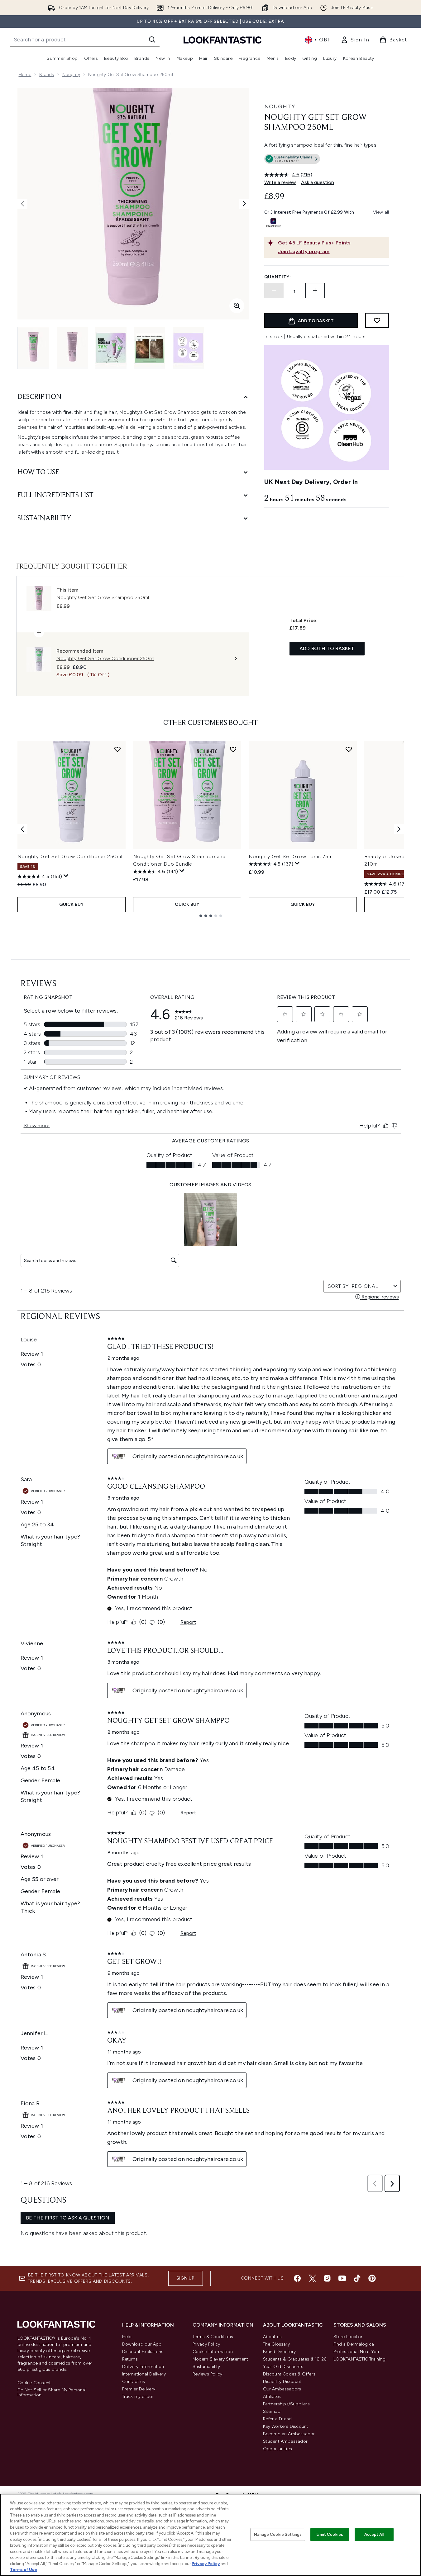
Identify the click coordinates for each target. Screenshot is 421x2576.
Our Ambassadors (282, 2389)
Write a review (280, 182)
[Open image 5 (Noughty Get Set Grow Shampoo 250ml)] (188, 348)
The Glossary (276, 2344)
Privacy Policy (206, 2344)
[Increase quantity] (315, 291)
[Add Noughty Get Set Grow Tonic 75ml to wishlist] (349, 749)
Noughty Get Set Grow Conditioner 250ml (70, 856)
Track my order (138, 2396)
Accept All (374, 2534)
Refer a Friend (277, 2419)
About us (273, 2337)
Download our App (142, 2344)
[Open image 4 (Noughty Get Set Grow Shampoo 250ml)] (150, 348)
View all (381, 212)
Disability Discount (282, 2382)
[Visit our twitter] (312, 2278)
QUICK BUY (72, 904)
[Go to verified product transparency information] (292, 159)
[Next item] (399, 829)
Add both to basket (327, 648)
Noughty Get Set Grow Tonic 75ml (291, 856)
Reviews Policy (208, 2374)
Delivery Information (143, 2367)
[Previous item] (22, 829)
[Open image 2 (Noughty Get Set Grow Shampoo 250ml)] (72, 348)
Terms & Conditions (213, 2337)
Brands (47, 75)
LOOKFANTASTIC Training (359, 2359)
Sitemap (272, 2411)
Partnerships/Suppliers (286, 2404)
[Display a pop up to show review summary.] (66, 876)
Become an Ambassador (289, 2434)
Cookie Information (213, 2352)
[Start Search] (152, 40)
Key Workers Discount (286, 2426)
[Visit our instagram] (327, 2278)
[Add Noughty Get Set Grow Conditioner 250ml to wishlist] (117, 749)
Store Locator (348, 2337)
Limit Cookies (330, 2534)
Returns (130, 2359)
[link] (355, 40)
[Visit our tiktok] (357, 2278)
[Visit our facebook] (297, 2278)
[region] (210, 2535)
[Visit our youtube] (342, 2278)
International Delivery (144, 2374)
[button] (327, 160)
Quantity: (278, 277)
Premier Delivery (139, 2389)
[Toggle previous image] (22, 204)
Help (127, 2337)
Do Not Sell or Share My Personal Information (52, 2393)
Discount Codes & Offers (289, 2374)
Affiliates (272, 2396)
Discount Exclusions (143, 2352)
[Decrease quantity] (274, 291)
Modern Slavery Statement (220, 2359)
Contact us (134, 2382)
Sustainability (206, 2367)
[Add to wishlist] (377, 320)
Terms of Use (24, 2570)
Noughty (71, 75)
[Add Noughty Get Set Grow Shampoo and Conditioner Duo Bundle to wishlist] (233, 749)
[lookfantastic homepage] (222, 40)
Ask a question (318, 182)
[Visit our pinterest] (372, 2278)
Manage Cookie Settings (278, 2534)
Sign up (185, 2278)
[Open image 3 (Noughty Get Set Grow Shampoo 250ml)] (111, 348)
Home (25, 75)
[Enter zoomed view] (237, 306)
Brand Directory (280, 2352)
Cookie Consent (34, 2383)
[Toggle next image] (244, 204)
